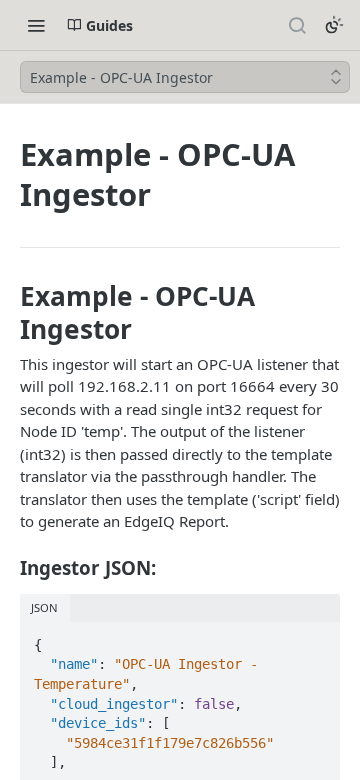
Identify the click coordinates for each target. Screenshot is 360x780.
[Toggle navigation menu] (36, 25)
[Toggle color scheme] (334, 25)
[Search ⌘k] (297, 25)
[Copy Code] (316, 639)
